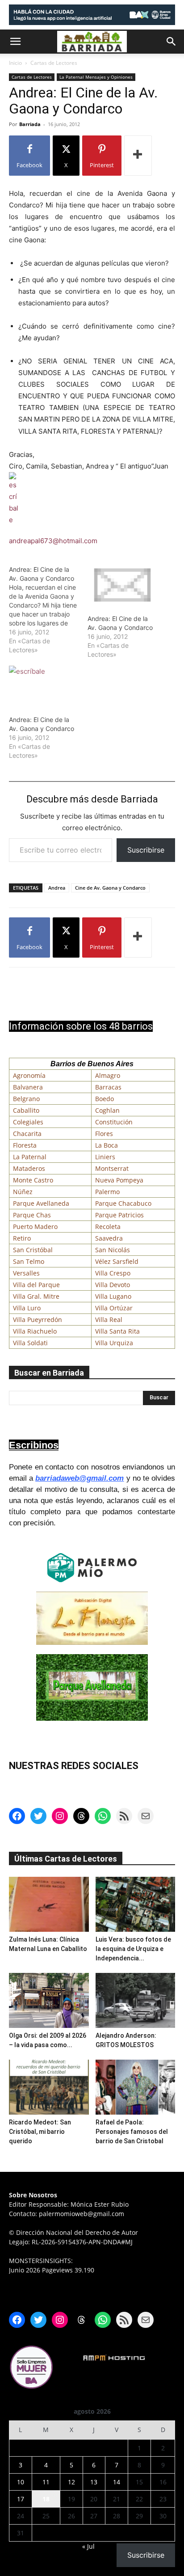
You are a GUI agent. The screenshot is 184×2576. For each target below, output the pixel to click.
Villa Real (109, 1320)
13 (94, 2482)
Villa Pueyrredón (38, 1320)
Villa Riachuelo (35, 1331)
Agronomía (29, 1075)
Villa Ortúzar (114, 1308)
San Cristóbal (33, 1250)
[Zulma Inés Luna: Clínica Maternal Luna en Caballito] (49, 1904)
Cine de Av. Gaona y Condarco (110, 888)
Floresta (25, 1145)
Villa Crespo (113, 1273)
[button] (15, 42)
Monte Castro (33, 1180)
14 (117, 2482)
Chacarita (27, 1134)
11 (46, 2482)
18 (46, 2499)
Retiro (22, 1238)
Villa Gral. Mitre (36, 1296)
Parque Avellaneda (41, 1203)
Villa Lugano (113, 1296)
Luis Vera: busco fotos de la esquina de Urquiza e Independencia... (133, 1949)
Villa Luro (27, 1308)
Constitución (114, 1122)
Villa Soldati (30, 1343)
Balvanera (28, 1087)
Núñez (23, 1192)
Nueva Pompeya (119, 1180)
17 (21, 2499)
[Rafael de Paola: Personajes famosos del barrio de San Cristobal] (136, 2087)
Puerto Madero (35, 1227)
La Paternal (30, 1157)
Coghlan (107, 1110)
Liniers (105, 1157)
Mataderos (29, 1168)
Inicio (15, 63)
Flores (104, 1134)
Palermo (107, 1192)
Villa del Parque (36, 1285)
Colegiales (28, 1122)
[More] (138, 156)
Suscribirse (146, 850)
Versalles (26, 1273)
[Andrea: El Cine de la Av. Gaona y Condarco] (48, 610)
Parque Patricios (119, 1215)
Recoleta (108, 1227)
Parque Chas (32, 1215)
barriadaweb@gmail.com (79, 1478)
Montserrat (112, 1168)
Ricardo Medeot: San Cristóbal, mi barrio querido (40, 2132)
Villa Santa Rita (117, 1331)
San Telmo (29, 1261)
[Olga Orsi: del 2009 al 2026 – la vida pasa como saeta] (49, 2000)
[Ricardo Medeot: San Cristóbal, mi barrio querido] (49, 2087)
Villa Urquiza (114, 1343)
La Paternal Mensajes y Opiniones (96, 77)
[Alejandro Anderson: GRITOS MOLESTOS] (136, 2000)
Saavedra (109, 1238)
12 (71, 2482)
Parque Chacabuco (123, 1203)
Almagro (108, 1075)
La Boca (107, 1145)
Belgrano (26, 1099)
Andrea (57, 888)
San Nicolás (113, 1250)
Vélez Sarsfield (117, 1261)
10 (21, 2482)
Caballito (26, 1110)
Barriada (30, 124)
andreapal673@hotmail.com (53, 541)
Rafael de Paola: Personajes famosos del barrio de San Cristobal (132, 2132)
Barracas (108, 1087)
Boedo (105, 1099)
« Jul (88, 2546)
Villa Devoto (113, 1285)
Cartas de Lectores (54, 63)
